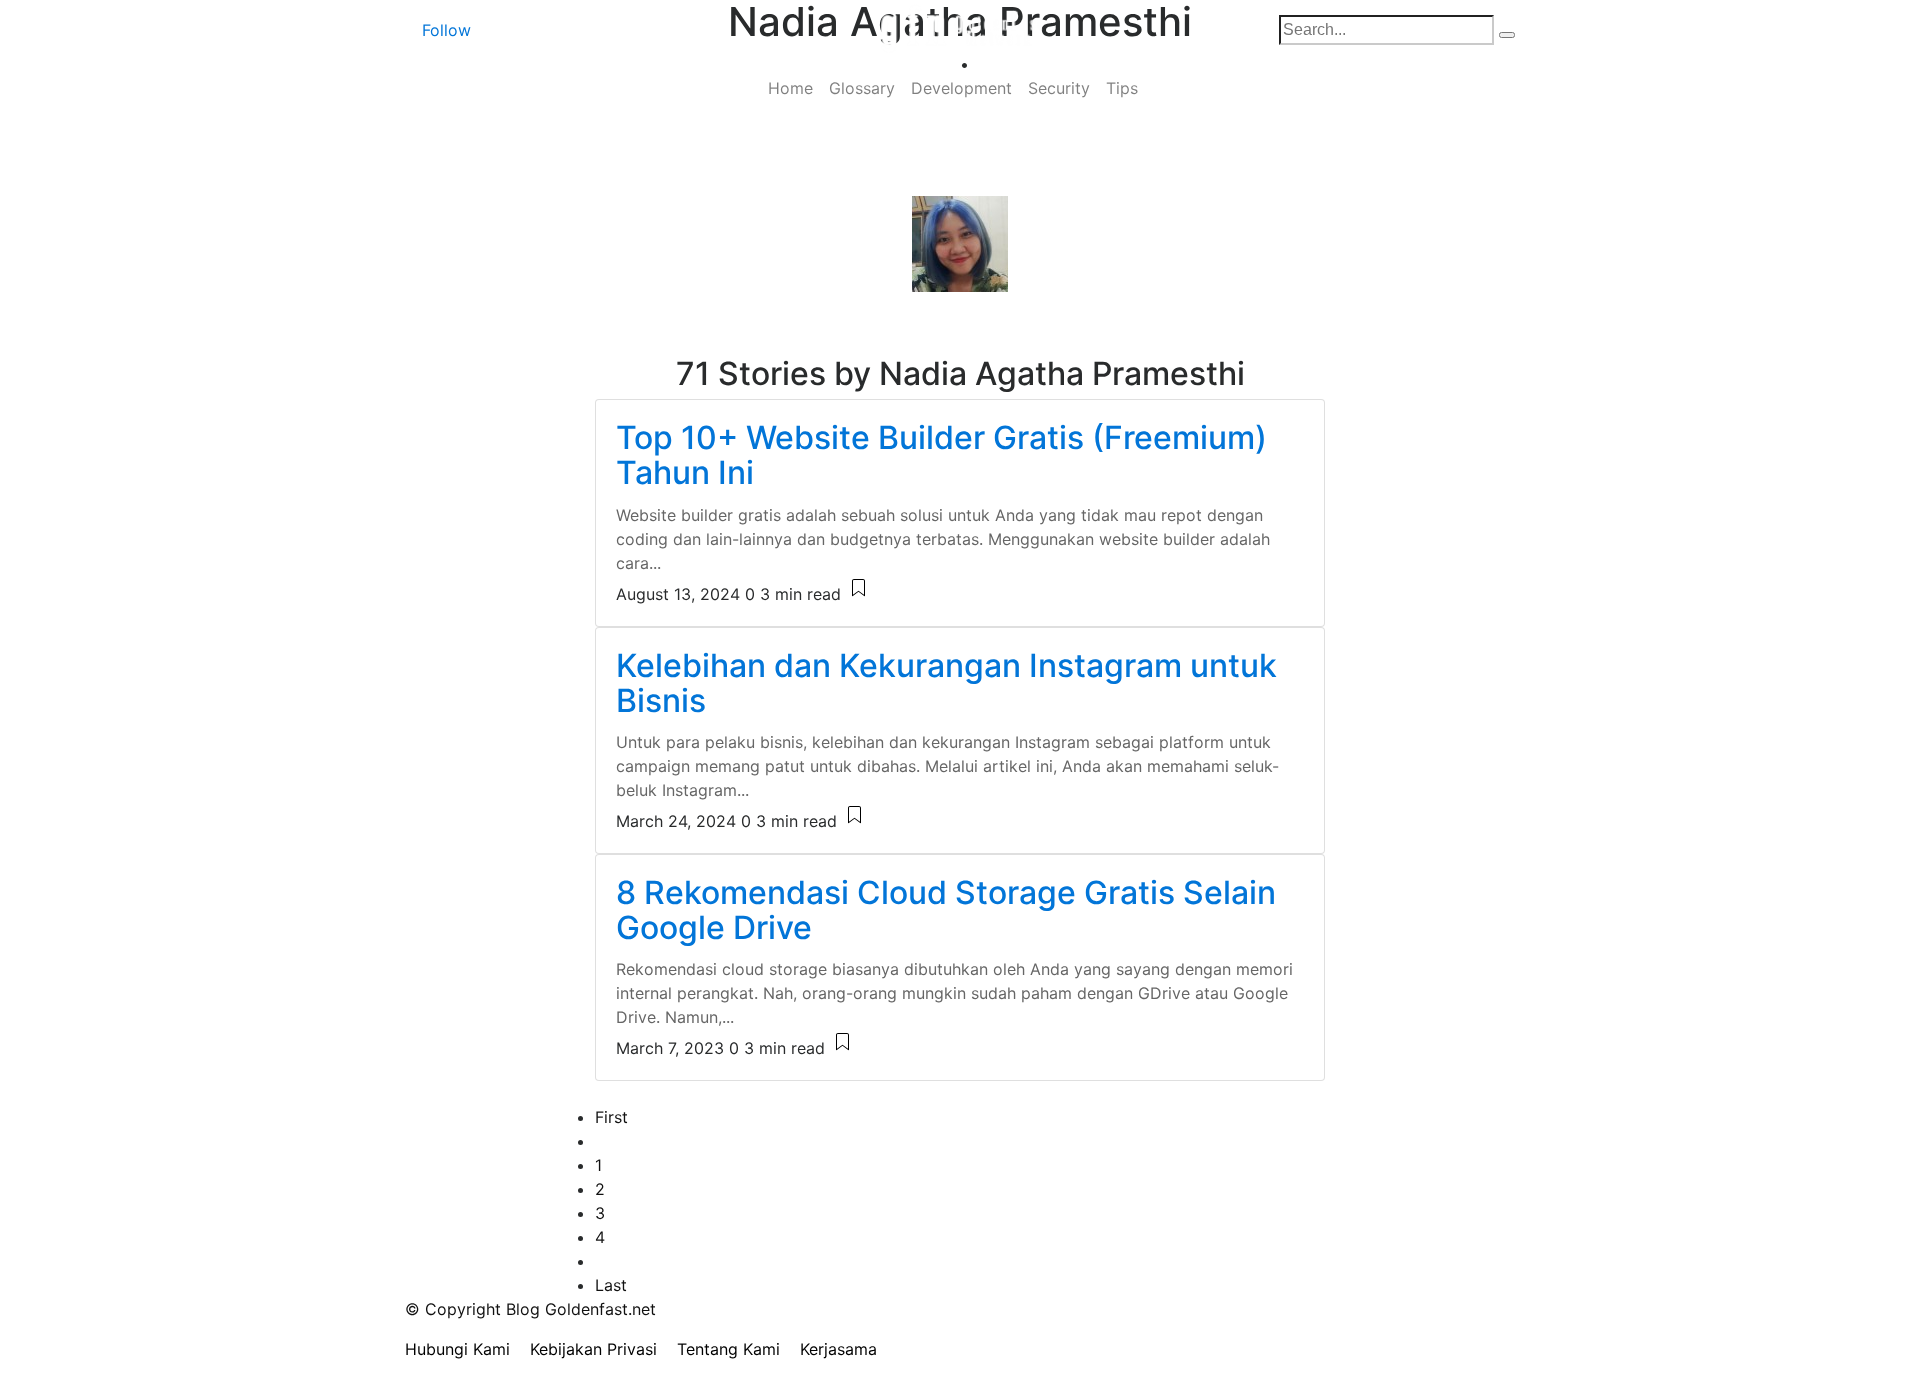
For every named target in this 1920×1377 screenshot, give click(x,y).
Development (961, 88)
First (611, 1117)
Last (611, 1285)
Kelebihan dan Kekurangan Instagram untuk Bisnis (946, 683)
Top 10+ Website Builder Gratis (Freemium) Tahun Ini (941, 455)
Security (1059, 88)
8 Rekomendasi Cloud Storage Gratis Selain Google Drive (946, 910)
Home (790, 88)
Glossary (862, 88)
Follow (446, 30)
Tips (1122, 88)
